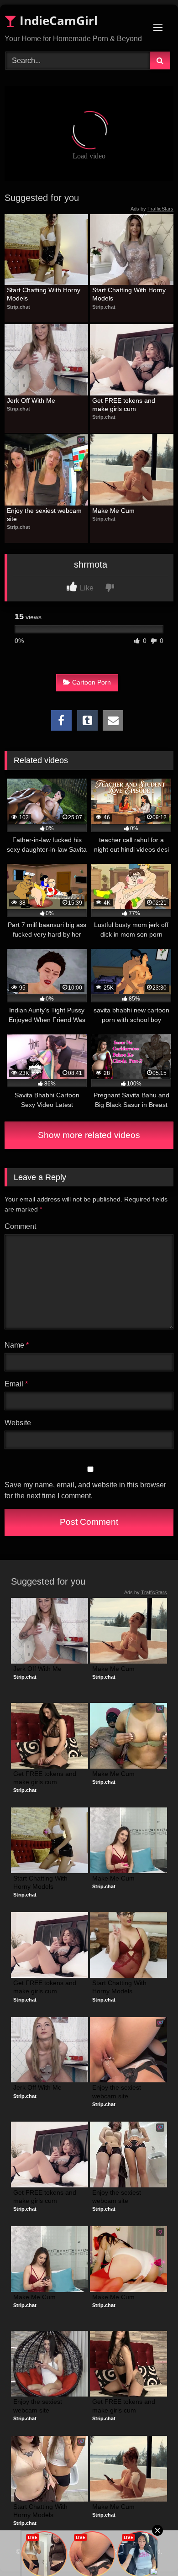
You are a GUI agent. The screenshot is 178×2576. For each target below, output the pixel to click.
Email (16, 1384)
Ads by (152, 209)
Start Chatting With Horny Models (44, 294)
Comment (20, 1226)
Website (18, 1423)
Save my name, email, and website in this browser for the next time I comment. (85, 1490)
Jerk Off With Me (31, 400)
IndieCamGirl (57, 21)
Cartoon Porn (92, 682)
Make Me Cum (113, 511)
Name (17, 1345)
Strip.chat (18, 307)
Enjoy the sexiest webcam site (45, 515)
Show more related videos (89, 1135)
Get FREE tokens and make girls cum (125, 405)
